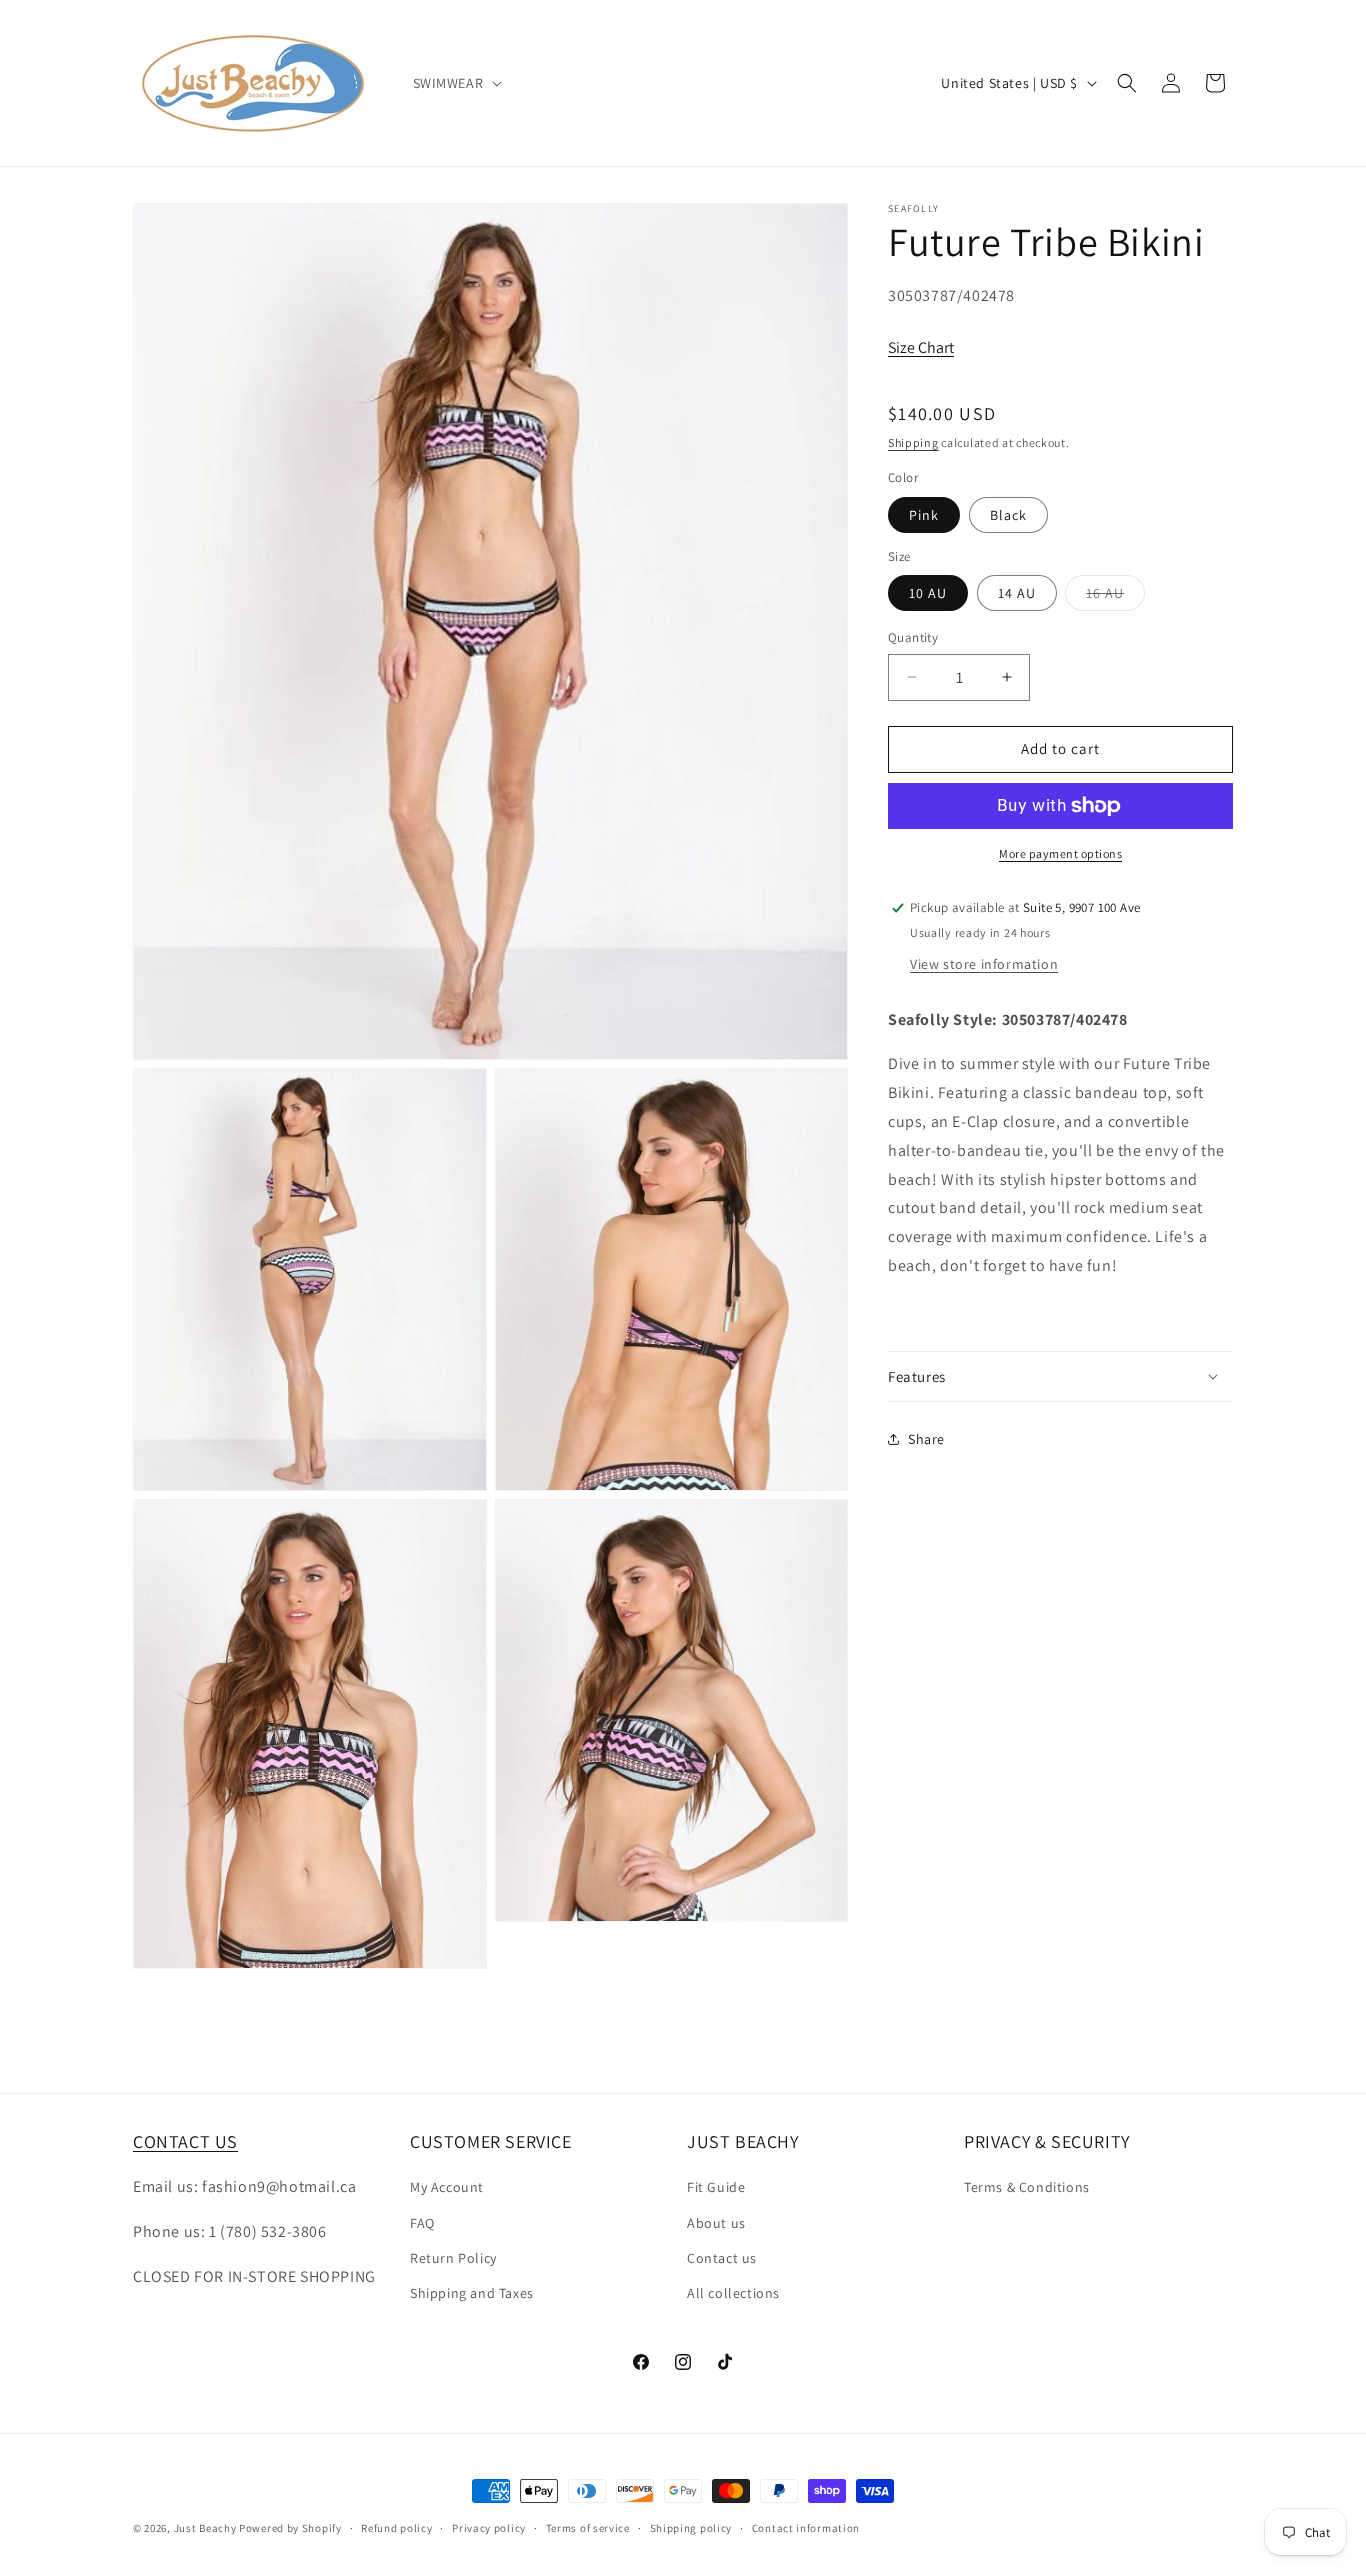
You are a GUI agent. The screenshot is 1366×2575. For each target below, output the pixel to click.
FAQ (422, 2223)
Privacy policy (489, 2528)
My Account (447, 2188)
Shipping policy (691, 2528)
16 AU (1115, 597)
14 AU (1017, 593)
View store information (984, 964)
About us (716, 2223)
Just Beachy (206, 2528)
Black (1008, 515)
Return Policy (453, 2258)
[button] (456, 83)
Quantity (913, 637)
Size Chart (921, 347)
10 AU (928, 593)
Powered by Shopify (290, 2528)
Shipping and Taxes (472, 2293)
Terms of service (588, 2528)
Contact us (722, 2258)
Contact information (806, 2528)
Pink (924, 515)
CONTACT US (185, 2141)
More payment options (1060, 853)
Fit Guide (716, 2188)
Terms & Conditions (1027, 2188)
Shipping (913, 442)
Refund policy (396, 2528)
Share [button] (926, 1438)
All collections (733, 2293)
